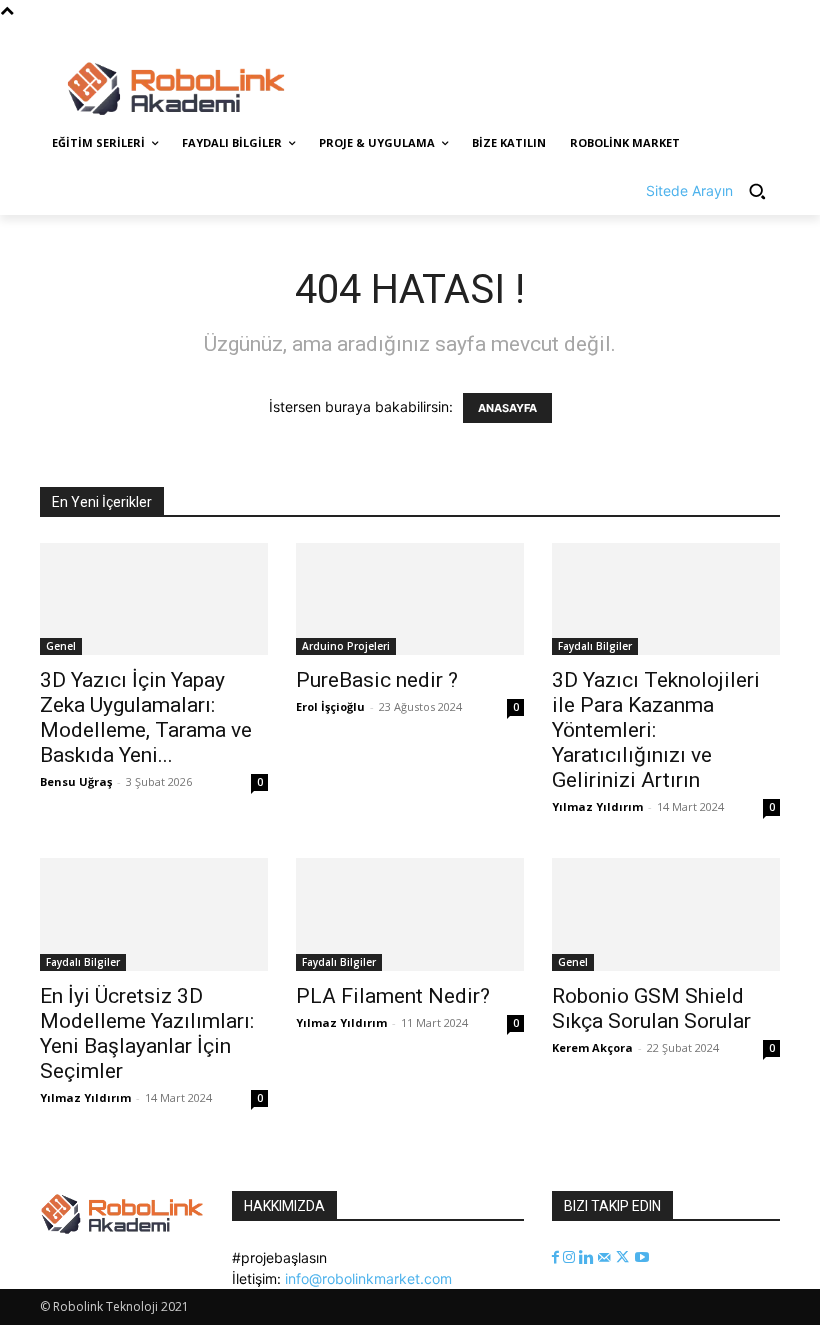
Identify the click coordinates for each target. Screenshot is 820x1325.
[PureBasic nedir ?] (410, 599)
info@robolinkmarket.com (368, 1278)
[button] (713, 191)
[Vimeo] (740, 35)
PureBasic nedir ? (377, 680)
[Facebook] (657, 35)
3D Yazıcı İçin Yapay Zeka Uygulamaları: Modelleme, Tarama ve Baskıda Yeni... (146, 717)
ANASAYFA (507, 408)
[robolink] (176, 90)
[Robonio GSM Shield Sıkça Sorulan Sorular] (666, 914)
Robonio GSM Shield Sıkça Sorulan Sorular (651, 1008)
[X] (713, 35)
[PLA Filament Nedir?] (410, 914)
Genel (61, 646)
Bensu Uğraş (76, 781)
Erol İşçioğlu (330, 706)
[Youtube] (768, 35)
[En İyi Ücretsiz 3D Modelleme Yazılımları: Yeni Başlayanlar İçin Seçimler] (154, 914)
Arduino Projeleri (346, 646)
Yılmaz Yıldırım (597, 806)
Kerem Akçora (592, 1047)
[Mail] (606, 1257)
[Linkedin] (588, 1257)
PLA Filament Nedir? (393, 996)
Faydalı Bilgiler (595, 646)
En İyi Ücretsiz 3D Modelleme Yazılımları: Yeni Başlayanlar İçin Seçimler (147, 1033)
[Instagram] (685, 35)
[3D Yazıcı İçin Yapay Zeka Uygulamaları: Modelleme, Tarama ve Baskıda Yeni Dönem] (154, 599)
